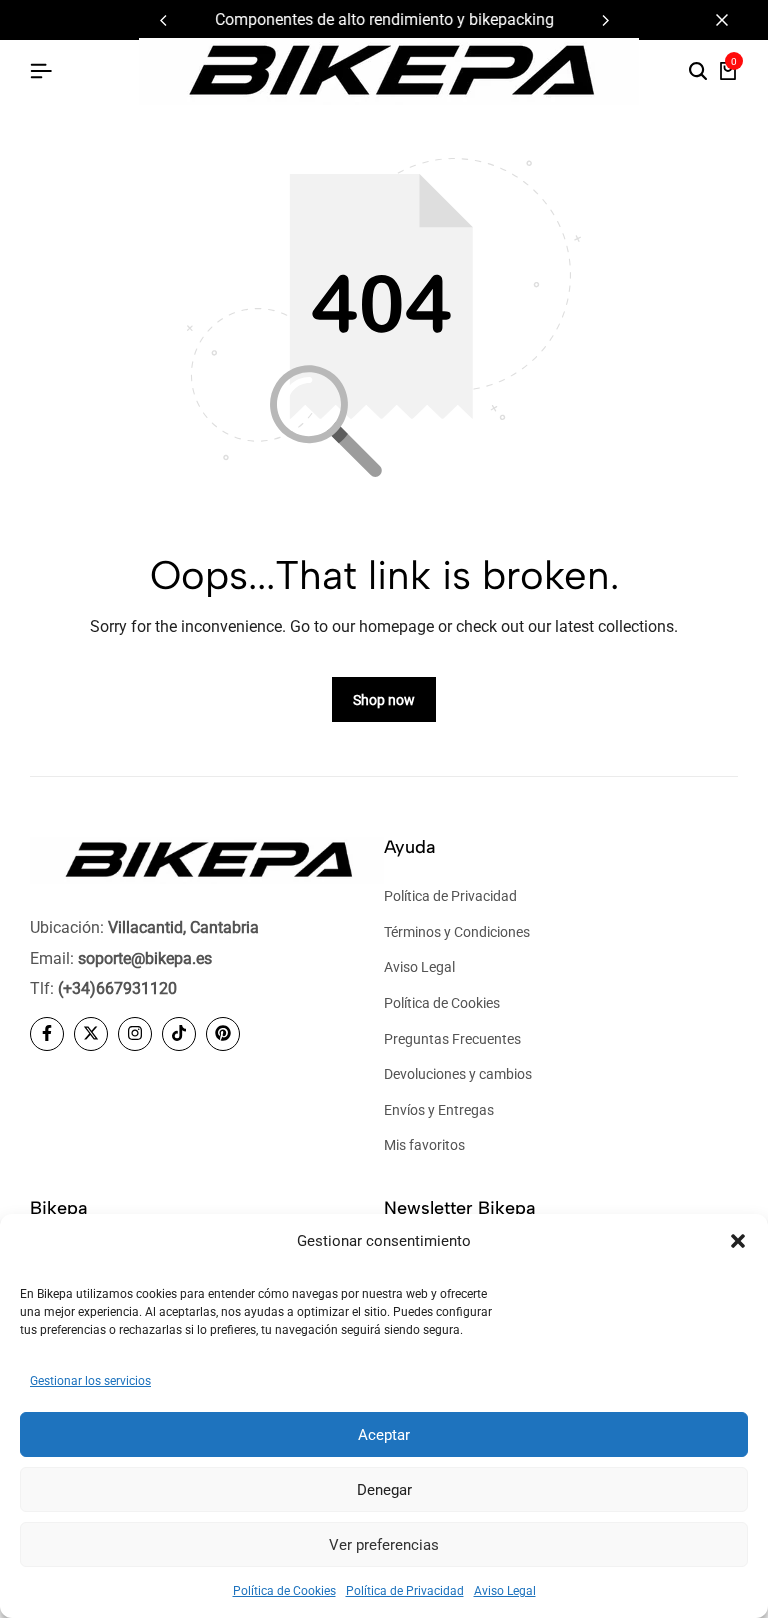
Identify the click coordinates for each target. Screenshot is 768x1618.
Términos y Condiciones (457, 932)
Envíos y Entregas (439, 1110)
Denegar (384, 1490)
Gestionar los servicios (90, 1381)
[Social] (47, 1034)
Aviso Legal (505, 1591)
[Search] (698, 72)
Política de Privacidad (405, 1591)
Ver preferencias (384, 1545)
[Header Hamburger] (41, 71)
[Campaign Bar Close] (732, 20)
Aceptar (384, 1435)
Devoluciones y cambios (458, 1074)
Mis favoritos (424, 1145)
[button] (738, 1241)
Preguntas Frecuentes (452, 1039)
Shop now (384, 700)
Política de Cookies (284, 1591)
